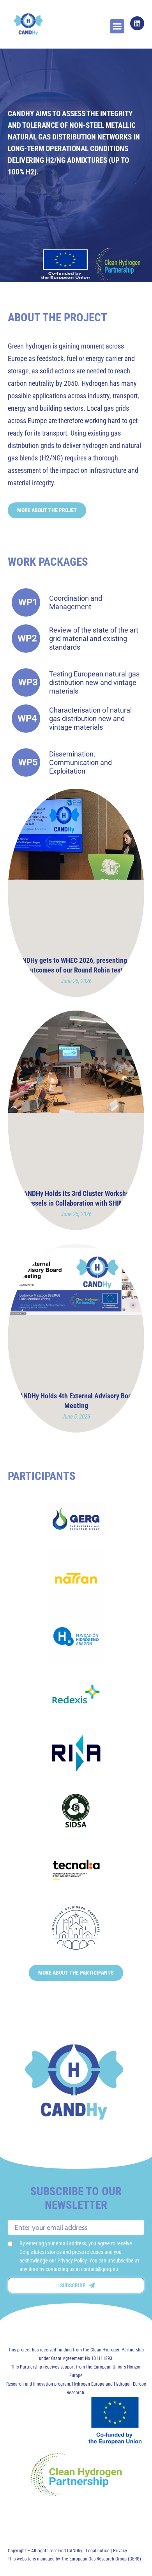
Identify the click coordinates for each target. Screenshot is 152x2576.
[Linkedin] (137, 23)
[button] (117, 26)
